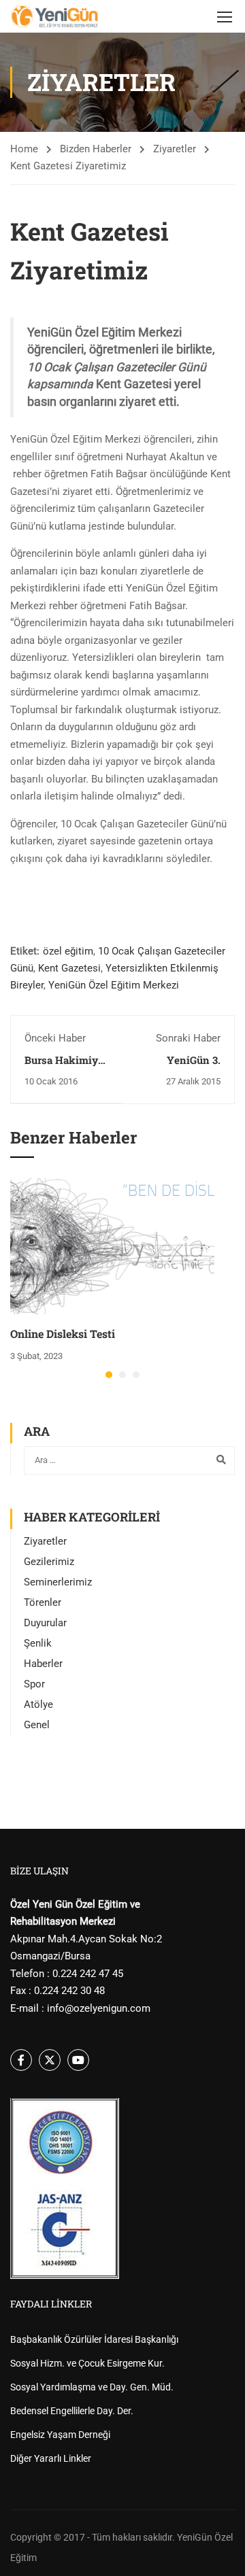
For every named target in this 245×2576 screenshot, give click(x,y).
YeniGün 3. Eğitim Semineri (181, 1067)
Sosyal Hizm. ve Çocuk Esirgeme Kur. (87, 2363)
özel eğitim (68, 951)
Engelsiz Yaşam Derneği (60, 2435)
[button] (109, 1375)
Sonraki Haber (188, 1038)
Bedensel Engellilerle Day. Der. (72, 2411)
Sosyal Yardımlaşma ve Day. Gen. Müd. (92, 2387)
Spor (34, 1684)
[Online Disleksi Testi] (112, 1246)
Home (24, 149)
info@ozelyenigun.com (99, 2008)
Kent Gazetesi (69, 968)
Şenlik (38, 1643)
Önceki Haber (55, 1038)
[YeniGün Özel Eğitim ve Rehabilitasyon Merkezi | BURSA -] (54, 16)
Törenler (43, 1602)
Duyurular (45, 1623)
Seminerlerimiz (58, 1582)
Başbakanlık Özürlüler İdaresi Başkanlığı (94, 2339)
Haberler (43, 1664)
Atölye (38, 1704)
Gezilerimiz (49, 1562)
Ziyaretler (175, 149)
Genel (37, 1725)
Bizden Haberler (96, 149)
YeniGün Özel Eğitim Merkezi (114, 985)
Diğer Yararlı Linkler (51, 2458)
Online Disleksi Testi (63, 1334)
